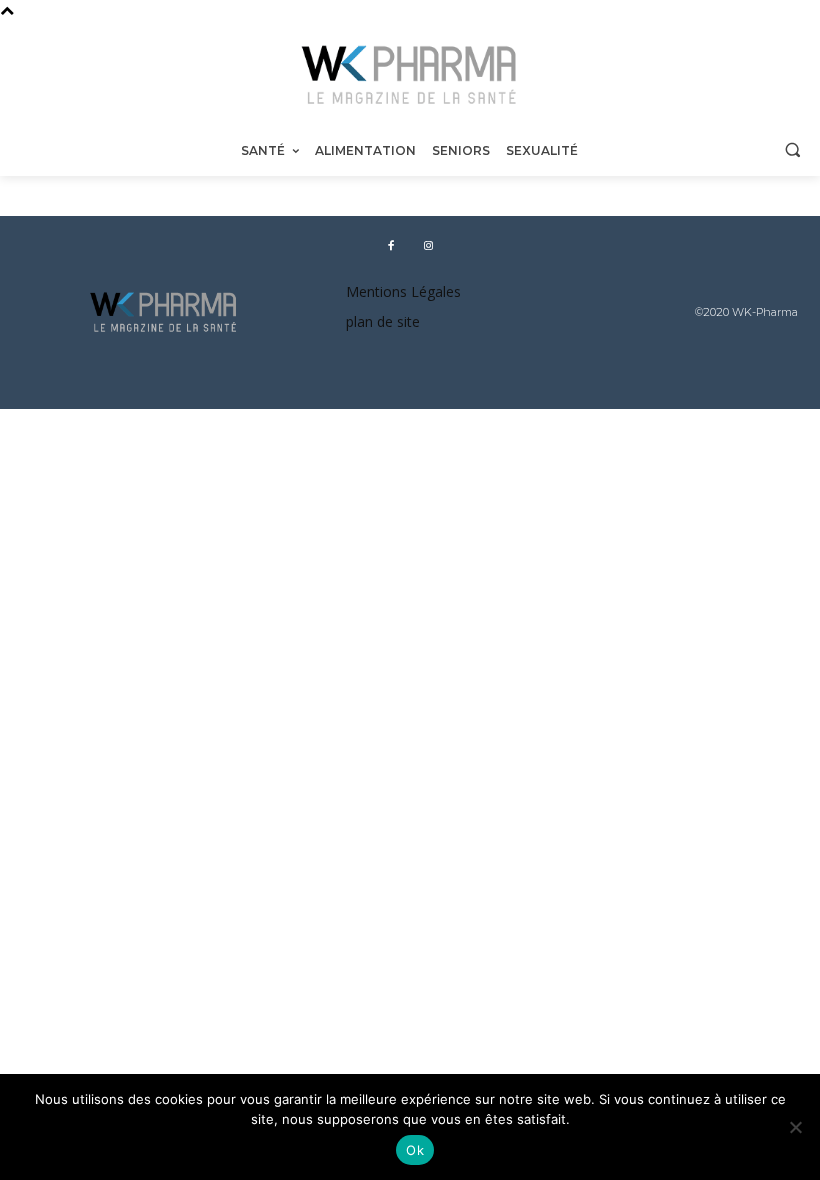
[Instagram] (428, 244)
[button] (792, 149)
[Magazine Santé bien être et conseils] (410, 75)
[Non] (795, 1127)
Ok (415, 1150)
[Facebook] (391, 244)
